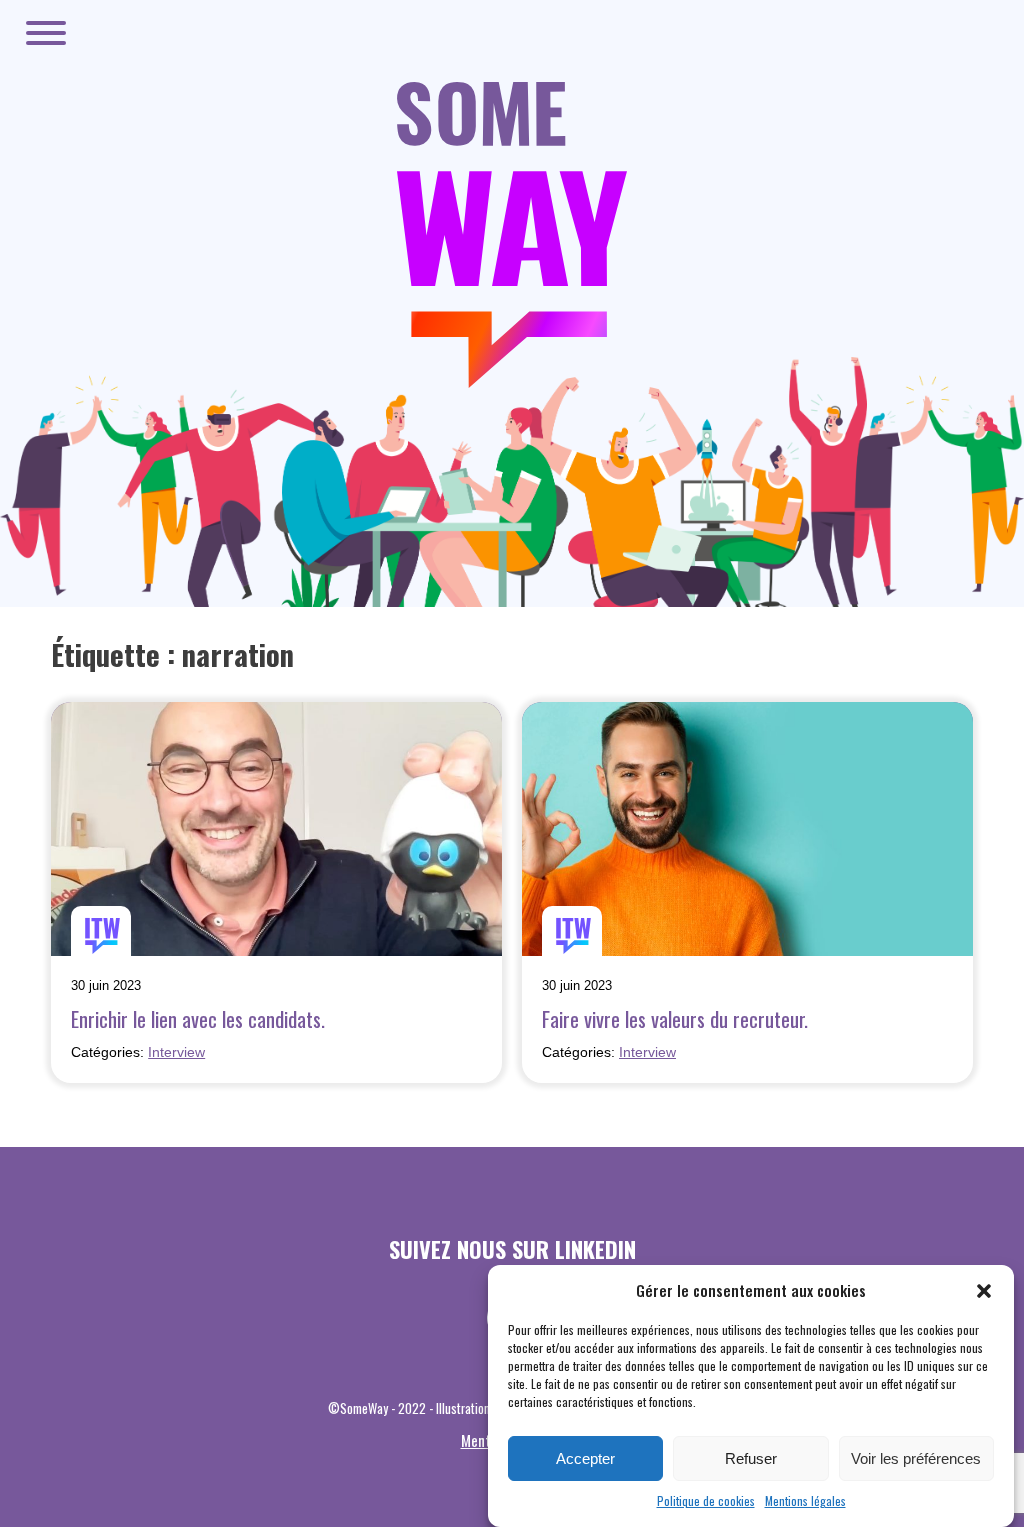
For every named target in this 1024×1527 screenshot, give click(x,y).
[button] (984, 1291)
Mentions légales (805, 1500)
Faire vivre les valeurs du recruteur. (675, 1018)
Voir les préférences (916, 1458)
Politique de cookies (706, 1500)
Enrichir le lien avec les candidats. (198, 1018)
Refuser (751, 1458)
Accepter (585, 1458)
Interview (176, 1052)
